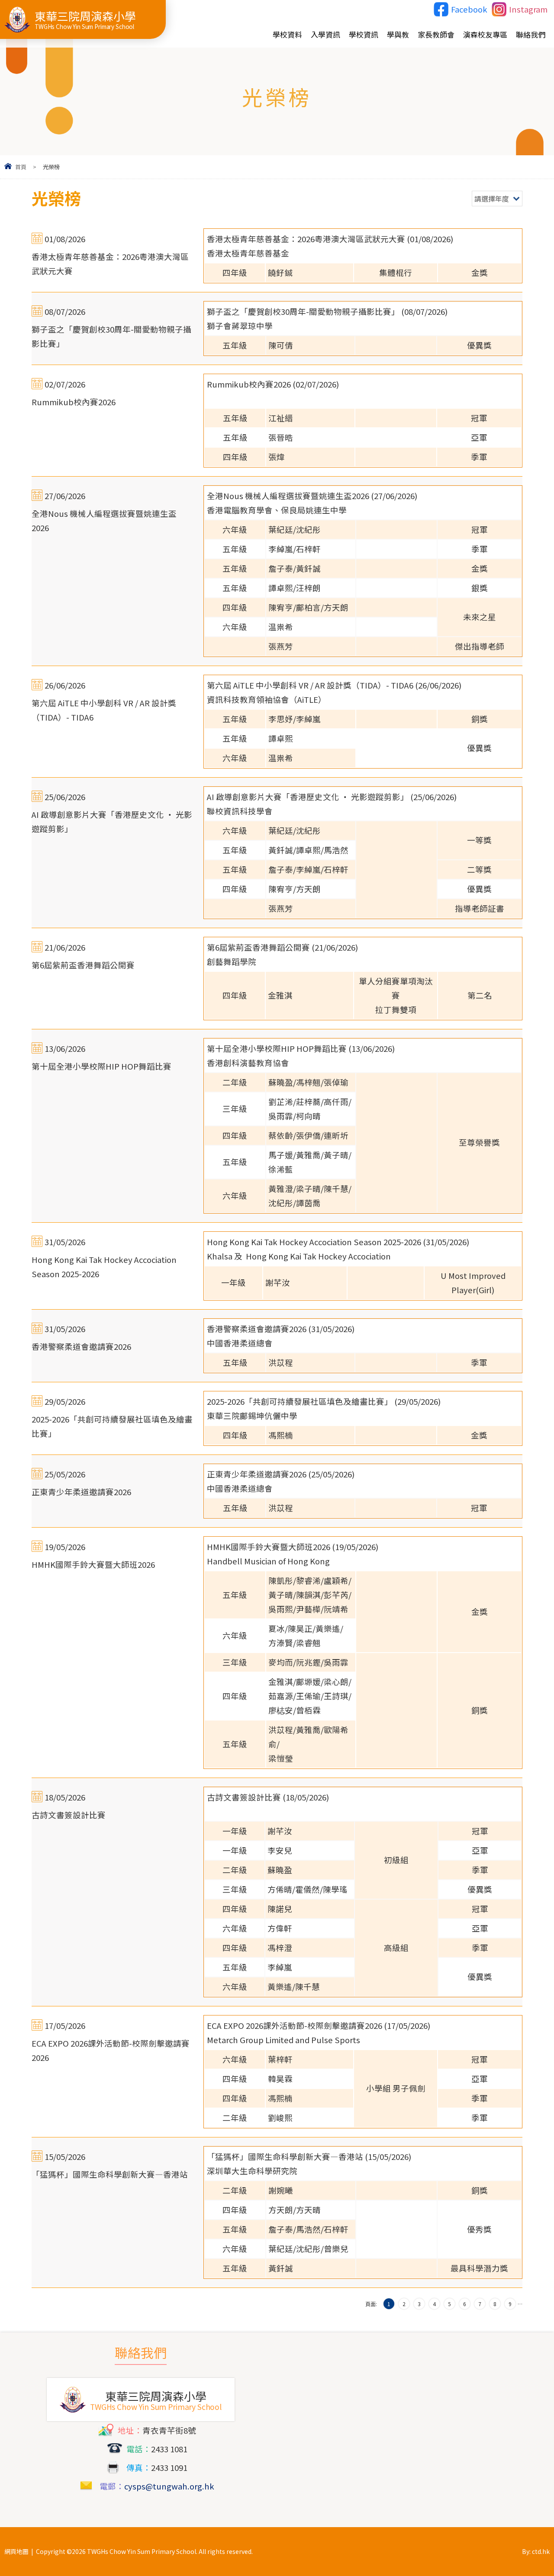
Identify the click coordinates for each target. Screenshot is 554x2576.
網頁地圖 (16, 2551)
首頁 (21, 167)
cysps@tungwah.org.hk (169, 2486)
